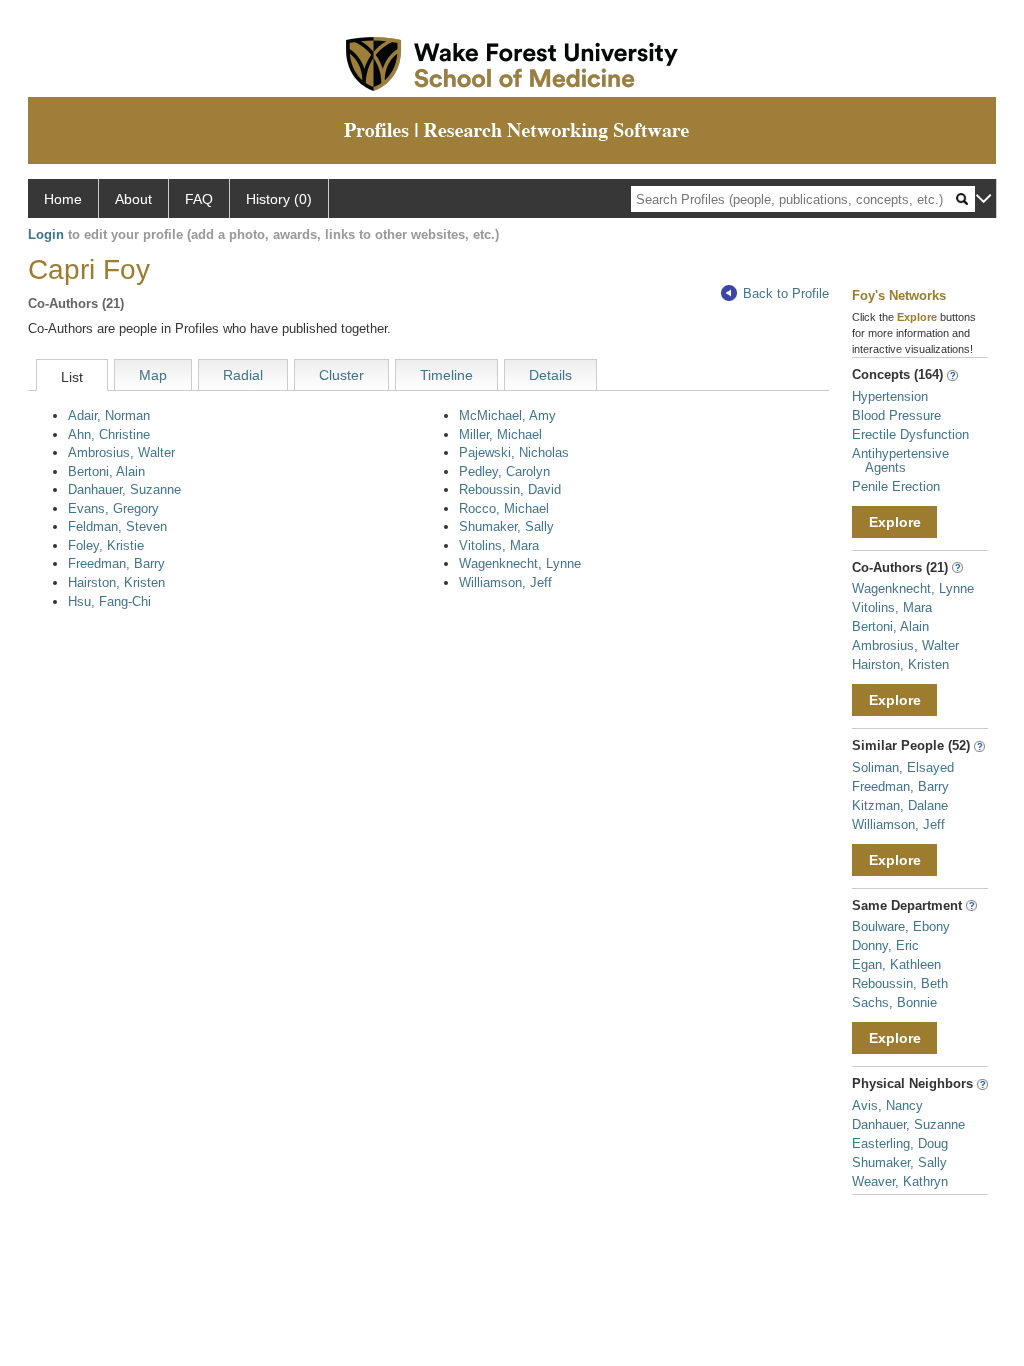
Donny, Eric (885, 945)
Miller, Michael (500, 434)
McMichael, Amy (507, 415)
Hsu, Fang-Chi (109, 601)
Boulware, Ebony (901, 926)
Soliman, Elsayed (903, 767)
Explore (895, 522)
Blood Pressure (896, 415)
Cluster (341, 375)
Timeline (446, 375)
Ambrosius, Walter (121, 452)
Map (153, 375)
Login (46, 234)
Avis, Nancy (887, 1105)
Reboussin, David (510, 489)
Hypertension (890, 396)
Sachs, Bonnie (894, 1002)
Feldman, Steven (117, 526)
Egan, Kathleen (896, 964)
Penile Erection (896, 486)
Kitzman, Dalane (900, 805)
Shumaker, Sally (506, 526)
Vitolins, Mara (499, 545)
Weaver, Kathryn (900, 1181)
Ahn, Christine (109, 434)
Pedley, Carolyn (504, 471)
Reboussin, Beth (900, 983)
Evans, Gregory (113, 508)
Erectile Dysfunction (910, 434)
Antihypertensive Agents (900, 460)
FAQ (199, 199)
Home (63, 199)
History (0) (279, 199)
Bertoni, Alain (106, 471)
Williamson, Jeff (505, 582)
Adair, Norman (109, 415)
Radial (243, 375)
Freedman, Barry (116, 563)
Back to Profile (786, 293)
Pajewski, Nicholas (514, 452)
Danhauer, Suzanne (124, 489)
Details (550, 375)
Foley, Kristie (106, 545)
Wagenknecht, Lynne (520, 563)
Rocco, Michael (504, 508)
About (133, 199)
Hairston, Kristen (116, 582)
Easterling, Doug (900, 1143)
